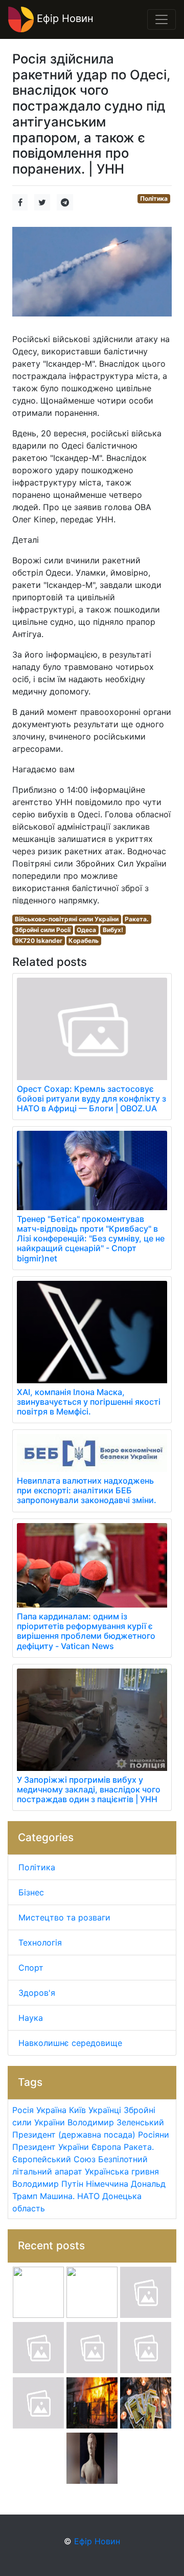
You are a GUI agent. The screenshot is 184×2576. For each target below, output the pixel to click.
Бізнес (31, 1892)
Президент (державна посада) (74, 2135)
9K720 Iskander (39, 941)
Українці (105, 2110)
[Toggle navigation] (162, 19)
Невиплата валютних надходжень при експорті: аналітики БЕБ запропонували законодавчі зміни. (87, 1490)
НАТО (88, 2196)
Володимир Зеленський (116, 2122)
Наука (31, 2018)
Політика (154, 198)
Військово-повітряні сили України (67, 919)
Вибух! (113, 930)
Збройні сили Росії (43, 930)
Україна (51, 2110)
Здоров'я (37, 1993)
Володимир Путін (48, 2184)
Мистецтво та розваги (64, 1917)
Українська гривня (122, 2171)
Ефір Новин (64, 18)
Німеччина (107, 2184)
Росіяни (154, 2135)
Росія (23, 2110)
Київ (77, 2110)
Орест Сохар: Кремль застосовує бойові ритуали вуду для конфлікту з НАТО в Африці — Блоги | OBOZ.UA (91, 1099)
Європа (106, 2147)
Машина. (57, 2196)
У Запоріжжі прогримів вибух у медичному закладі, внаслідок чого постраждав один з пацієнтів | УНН (89, 1789)
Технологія (40, 1942)
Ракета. (137, 919)
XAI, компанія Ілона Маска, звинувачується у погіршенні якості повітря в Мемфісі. (89, 1402)
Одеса (86, 930)
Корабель (84, 941)
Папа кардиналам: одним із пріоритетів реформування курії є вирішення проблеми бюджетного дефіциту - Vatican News (86, 1631)
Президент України (51, 2147)
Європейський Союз (54, 2159)
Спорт (31, 1968)
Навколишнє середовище (70, 2043)
